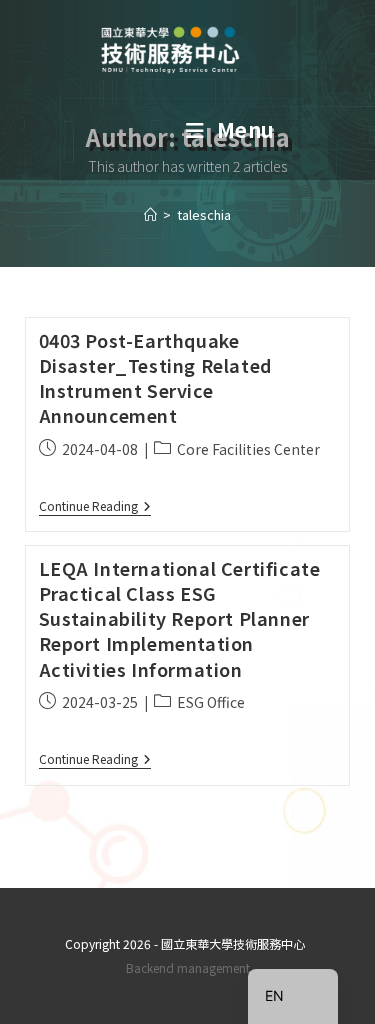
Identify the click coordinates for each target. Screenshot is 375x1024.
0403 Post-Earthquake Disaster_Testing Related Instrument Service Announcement (155, 378)
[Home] (150, 214)
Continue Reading (95, 506)
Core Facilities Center (248, 449)
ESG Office (211, 702)
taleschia (204, 214)
